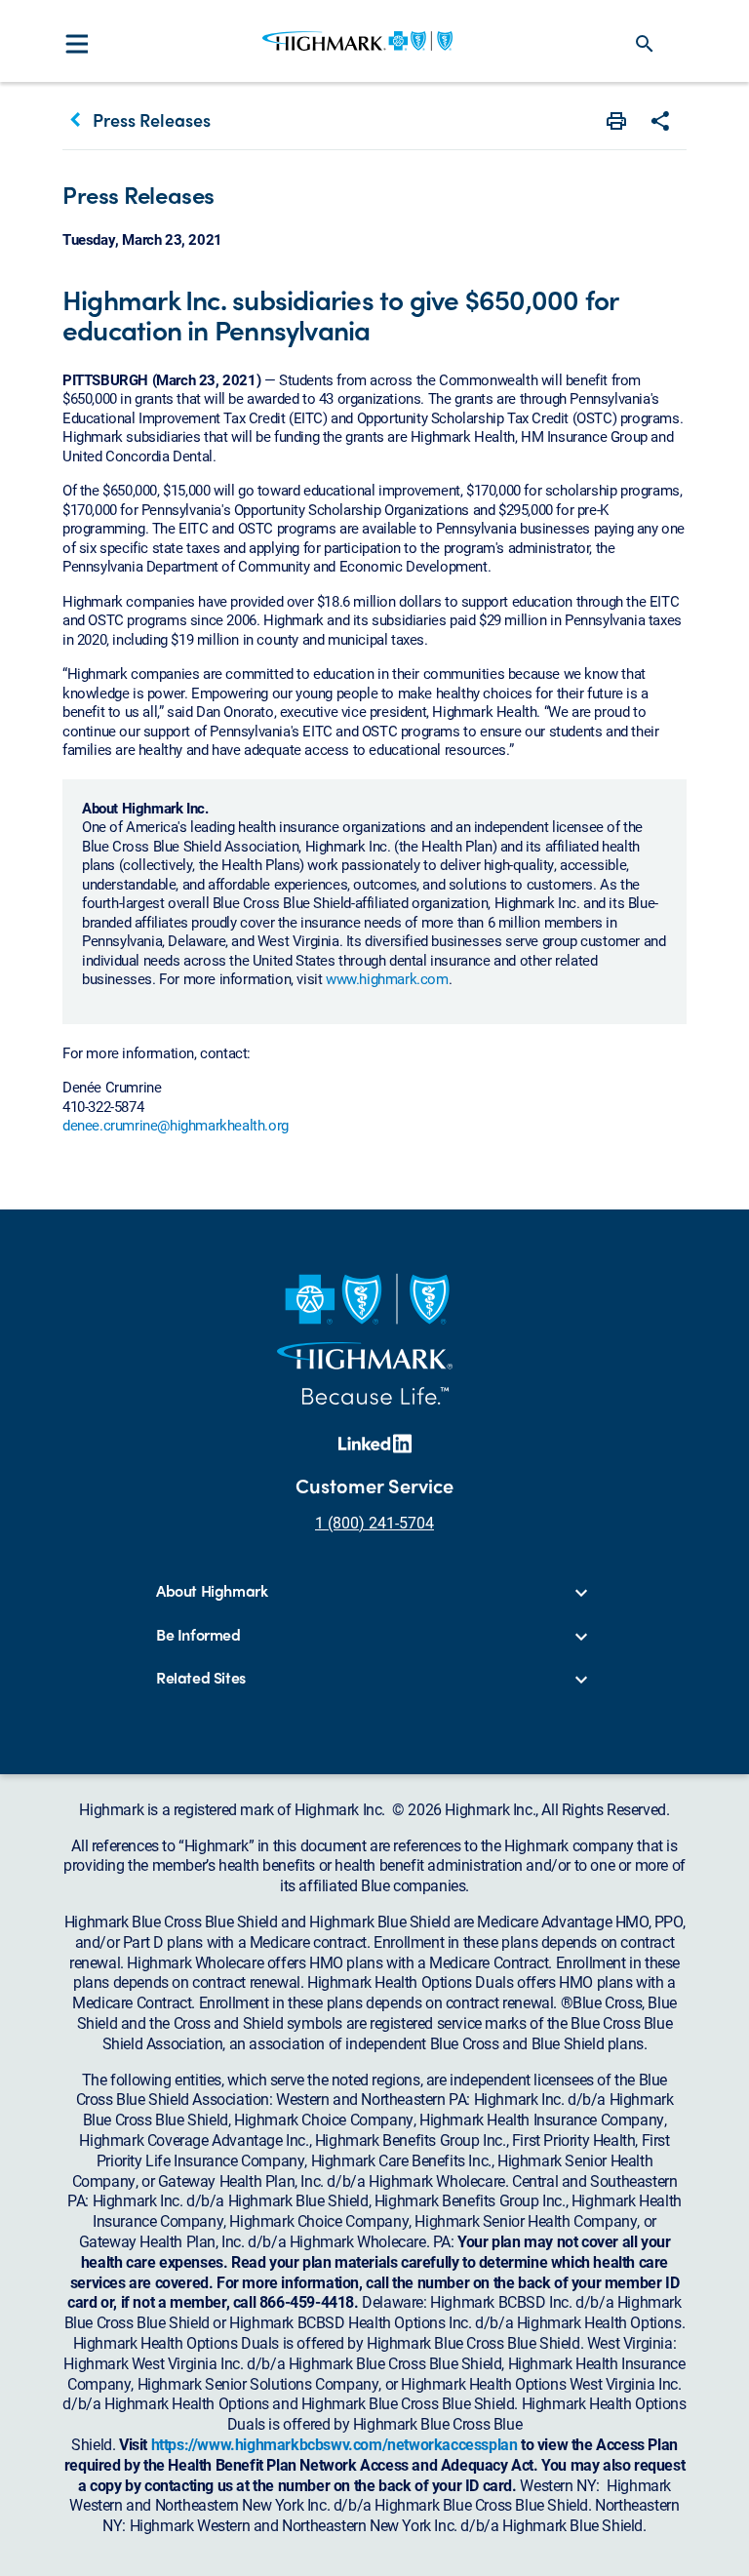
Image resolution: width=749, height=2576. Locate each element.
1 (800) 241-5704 (374, 1522)
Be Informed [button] (198, 1635)
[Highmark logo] (357, 41)
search (645, 44)
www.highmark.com (387, 978)
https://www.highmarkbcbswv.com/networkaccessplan (335, 2444)
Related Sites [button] (201, 1678)
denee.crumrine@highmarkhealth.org (176, 1125)
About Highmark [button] (212, 1591)
